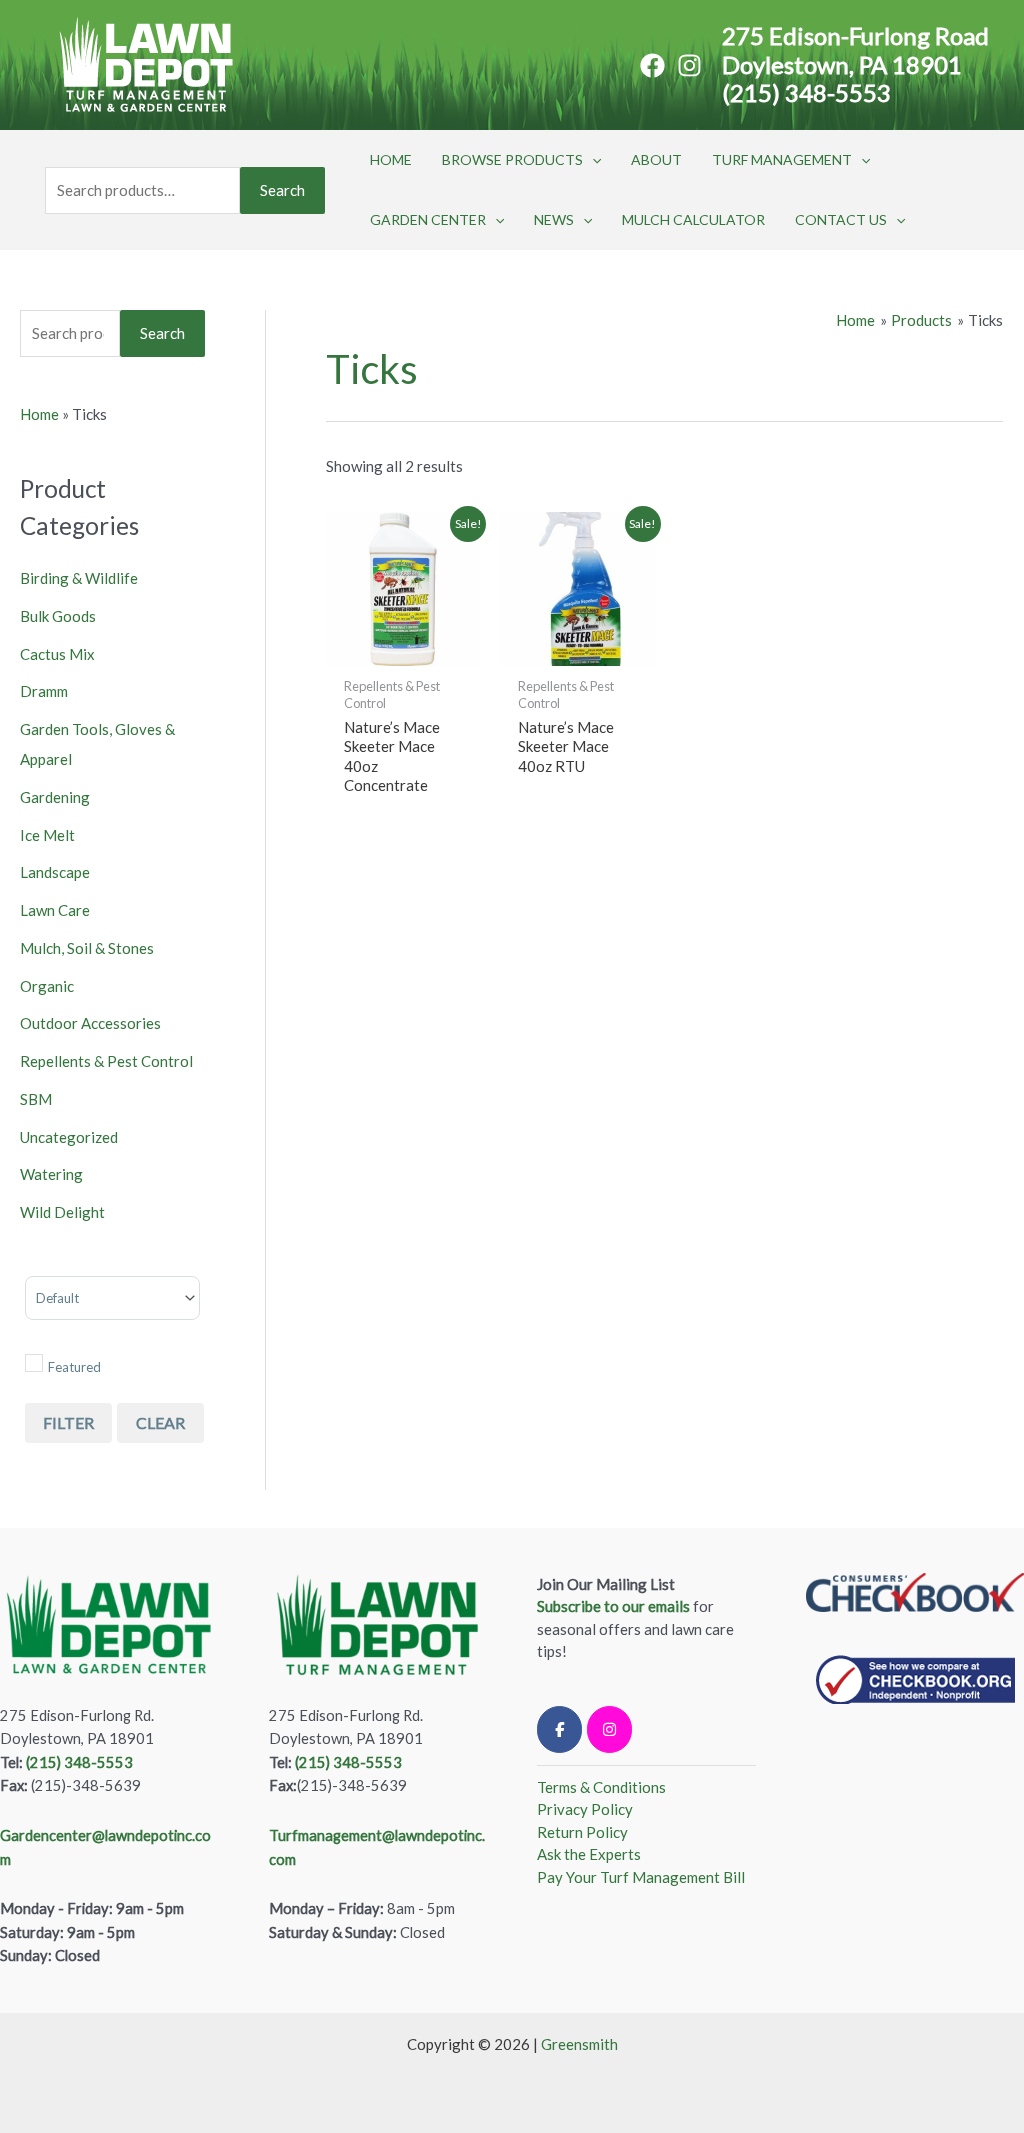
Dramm (44, 691)
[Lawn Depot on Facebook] (559, 1729)
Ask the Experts (589, 1854)
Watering (51, 1174)
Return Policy (582, 1832)
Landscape (55, 872)
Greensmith (579, 2044)
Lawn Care (55, 910)
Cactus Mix (57, 654)
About (656, 159)
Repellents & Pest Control (106, 1061)
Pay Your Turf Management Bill (641, 1877)
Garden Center (428, 219)
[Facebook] (652, 65)
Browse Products (512, 159)
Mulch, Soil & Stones (87, 948)
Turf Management (782, 159)
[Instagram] (689, 65)
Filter (68, 1422)
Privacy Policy (585, 1809)
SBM (36, 1099)
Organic (47, 986)
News (554, 219)
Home (391, 159)
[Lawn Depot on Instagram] (609, 1729)
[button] (592, 160)
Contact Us (841, 219)
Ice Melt (47, 835)
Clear (160, 1422)
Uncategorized (69, 1137)
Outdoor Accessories (90, 1023)
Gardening (55, 797)
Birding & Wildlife (79, 578)
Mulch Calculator (693, 219)
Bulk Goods (58, 616)
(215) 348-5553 (806, 92)
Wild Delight (62, 1212)
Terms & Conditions (601, 1787)
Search (282, 190)
